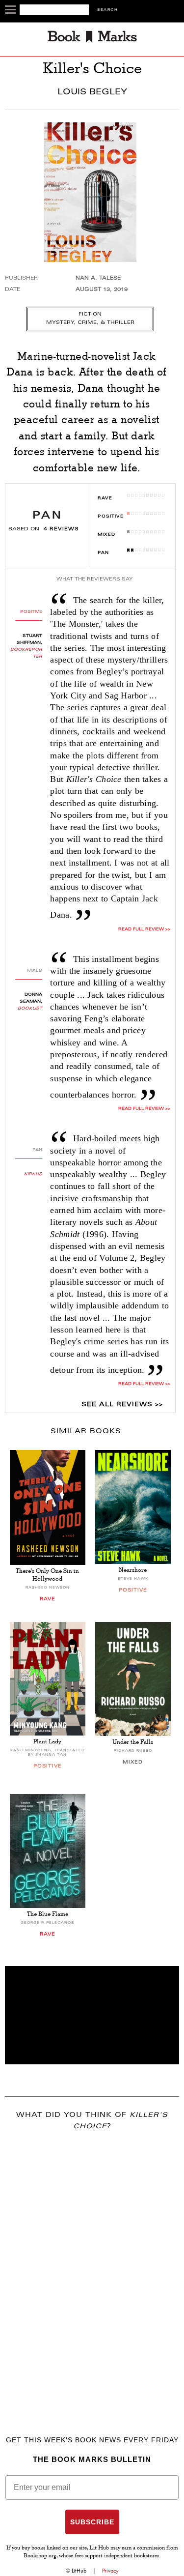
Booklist (30, 1009)
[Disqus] (92, 2269)
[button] (92, 2015)
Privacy (110, 2571)
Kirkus (33, 1174)
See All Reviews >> (122, 1405)
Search (107, 10)
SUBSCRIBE (92, 2522)
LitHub (79, 2571)
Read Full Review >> (144, 929)
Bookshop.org (40, 2556)
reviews (61, 529)
